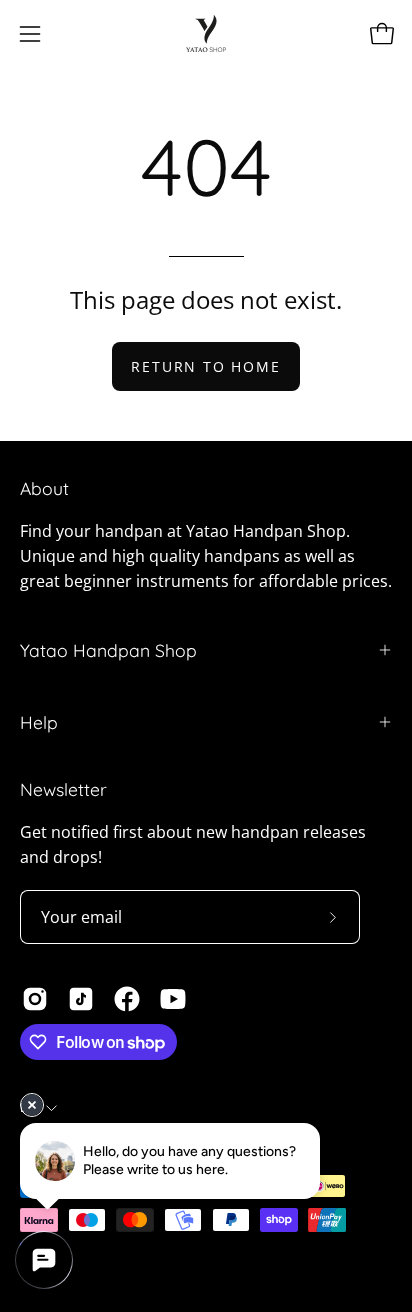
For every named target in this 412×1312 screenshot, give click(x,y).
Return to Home (205, 366)
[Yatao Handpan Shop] (206, 33)
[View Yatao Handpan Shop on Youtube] (173, 999)
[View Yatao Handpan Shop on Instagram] (35, 999)
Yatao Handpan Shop (108, 650)
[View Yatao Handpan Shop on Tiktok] (81, 999)
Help (39, 722)
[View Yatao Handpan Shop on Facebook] (127, 999)
